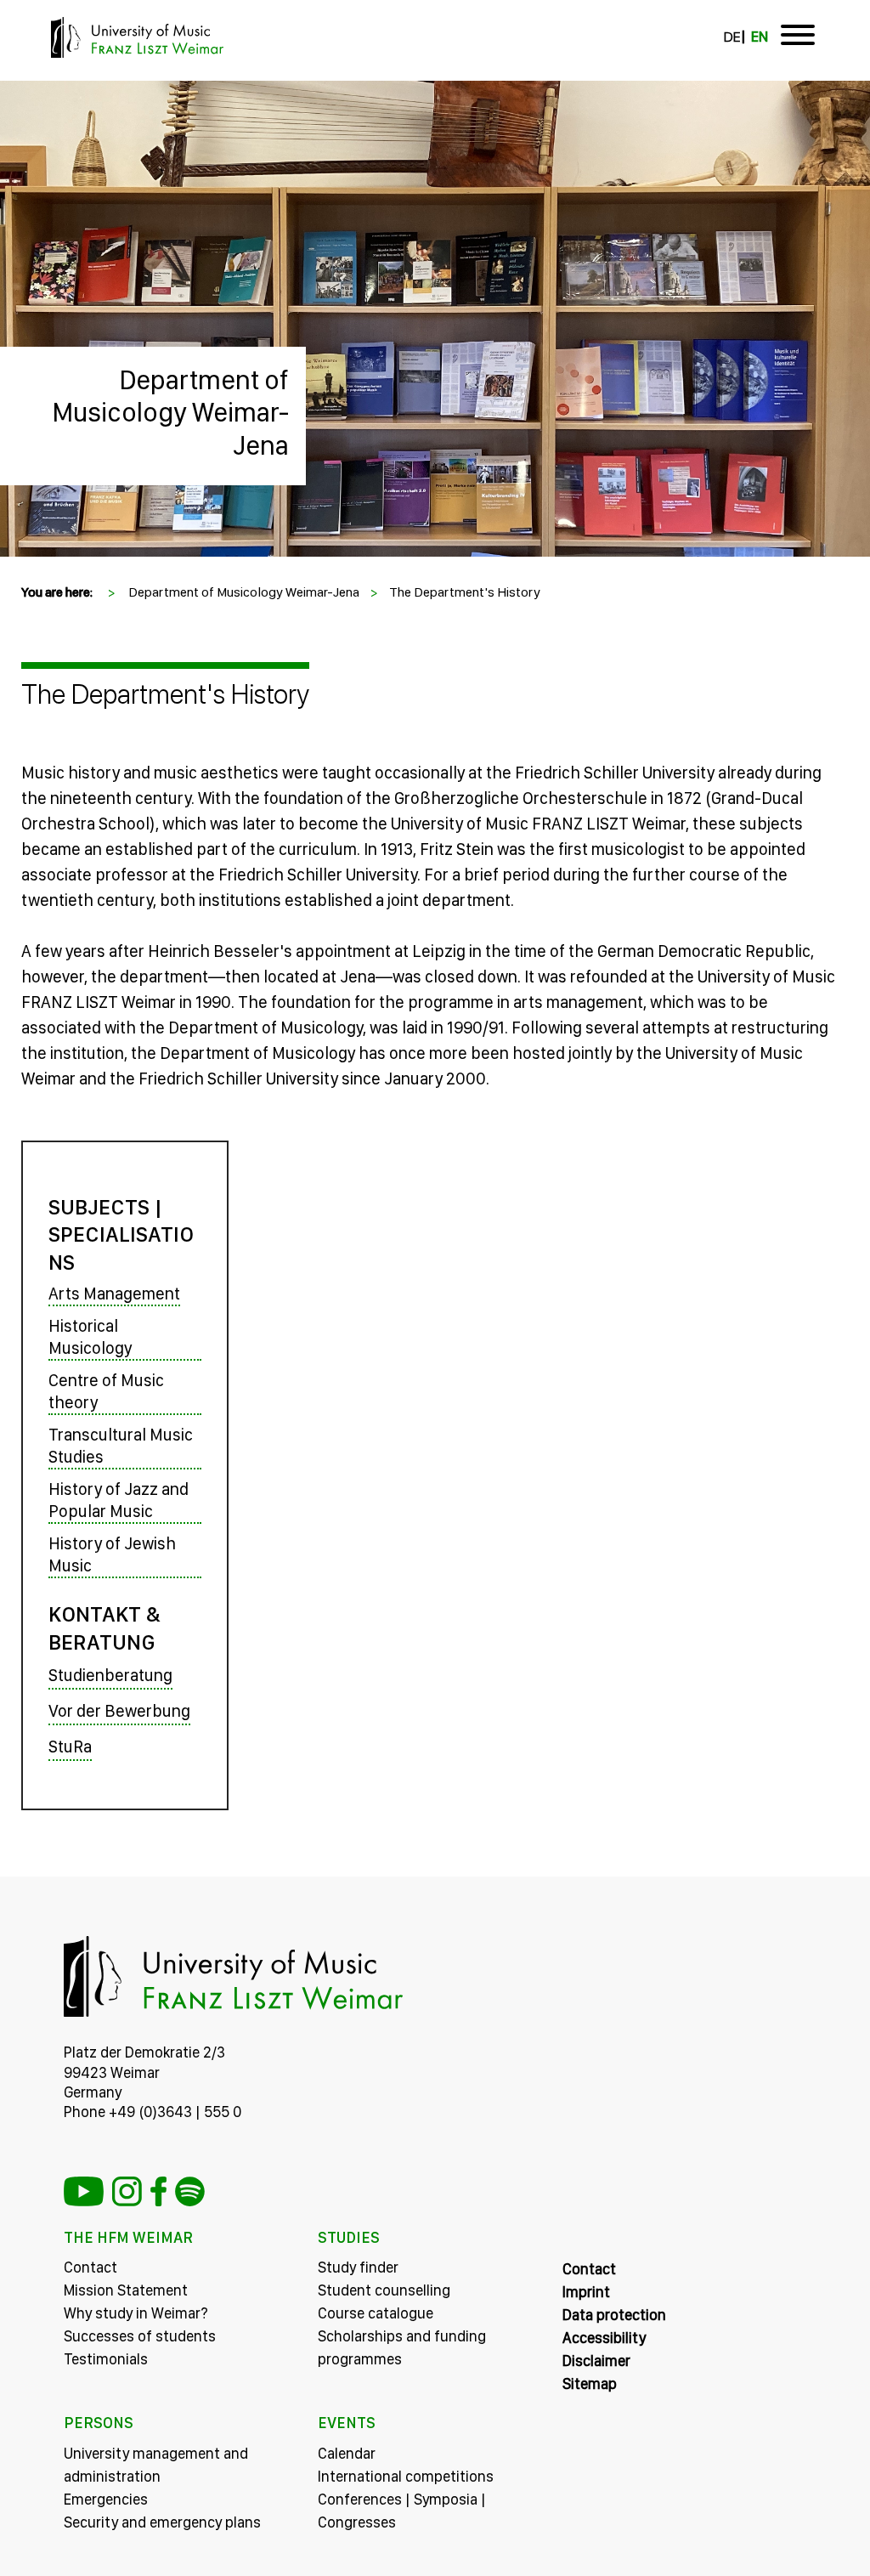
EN (760, 37)
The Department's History (465, 592)
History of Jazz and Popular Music (119, 1500)
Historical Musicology (90, 1337)
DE (732, 37)
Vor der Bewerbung (119, 1711)
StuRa (70, 1747)
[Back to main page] (435, 91)
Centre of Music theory (106, 1391)
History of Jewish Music (112, 1554)
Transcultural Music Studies (121, 1446)
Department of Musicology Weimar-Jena (170, 413)
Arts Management (114, 1294)
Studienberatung (110, 1675)
